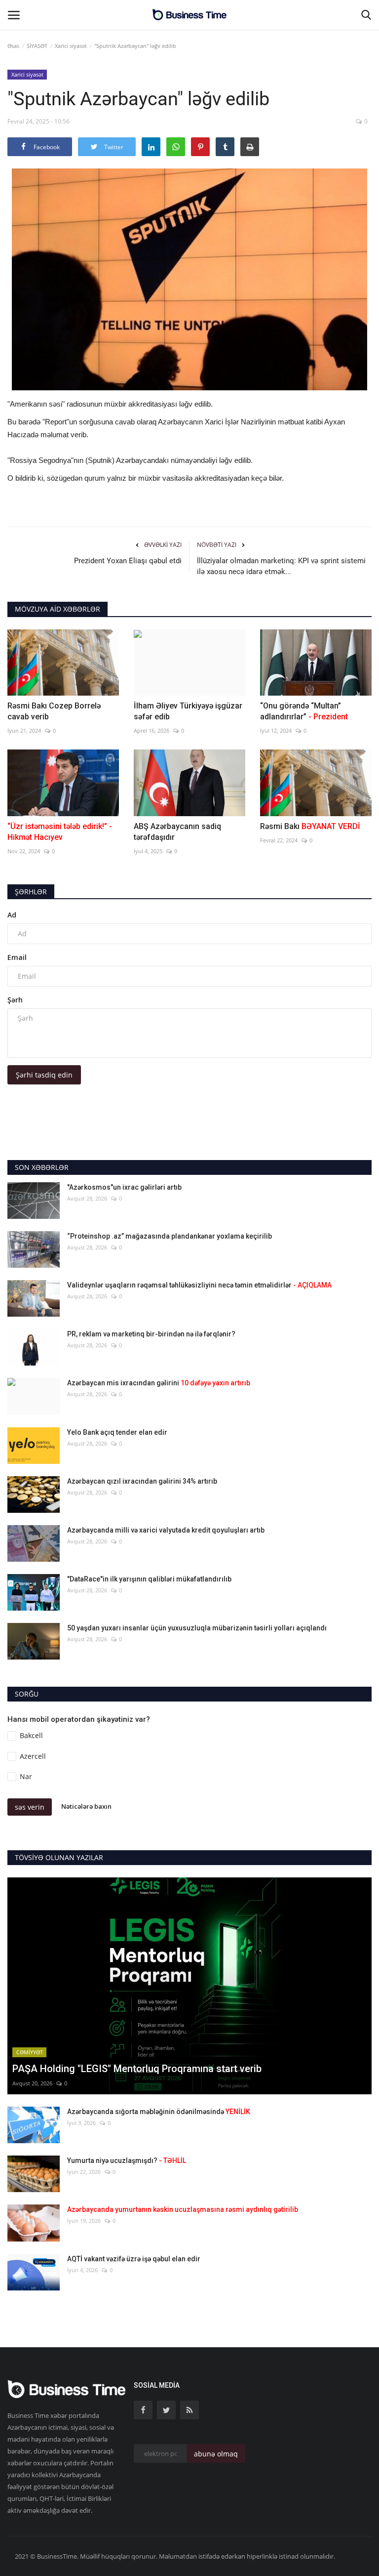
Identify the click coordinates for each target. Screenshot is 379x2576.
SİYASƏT (37, 46)
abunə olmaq (216, 2454)
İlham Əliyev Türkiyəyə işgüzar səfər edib (188, 711)
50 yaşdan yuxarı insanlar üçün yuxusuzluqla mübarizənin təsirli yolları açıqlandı (197, 1628)
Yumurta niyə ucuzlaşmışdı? (127, 2161)
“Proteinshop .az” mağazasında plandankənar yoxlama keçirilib (170, 1236)
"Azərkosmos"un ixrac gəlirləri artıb (124, 1187)
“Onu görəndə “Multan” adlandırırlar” (304, 711)
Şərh (15, 1000)
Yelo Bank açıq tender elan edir (117, 1432)
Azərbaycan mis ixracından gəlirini (159, 1383)
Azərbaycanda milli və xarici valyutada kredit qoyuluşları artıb (166, 1530)
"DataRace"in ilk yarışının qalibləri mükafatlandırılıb (149, 1579)
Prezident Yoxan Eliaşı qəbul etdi (128, 561)
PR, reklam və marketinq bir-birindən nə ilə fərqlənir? (151, 1334)
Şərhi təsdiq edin (44, 1075)
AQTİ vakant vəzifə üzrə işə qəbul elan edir (134, 2259)
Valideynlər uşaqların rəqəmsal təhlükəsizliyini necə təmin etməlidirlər (199, 1285)
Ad (12, 915)
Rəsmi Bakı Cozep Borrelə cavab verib (54, 711)
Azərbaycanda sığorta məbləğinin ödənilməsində (159, 2112)
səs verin (30, 1807)
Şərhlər (31, 892)
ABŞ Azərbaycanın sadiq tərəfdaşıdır (177, 832)
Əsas (13, 46)
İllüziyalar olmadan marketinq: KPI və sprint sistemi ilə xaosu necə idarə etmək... (281, 566)
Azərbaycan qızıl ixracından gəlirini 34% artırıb (142, 1481)
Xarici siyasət (71, 46)
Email (17, 957)
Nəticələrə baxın (86, 1806)
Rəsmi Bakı (310, 826)
